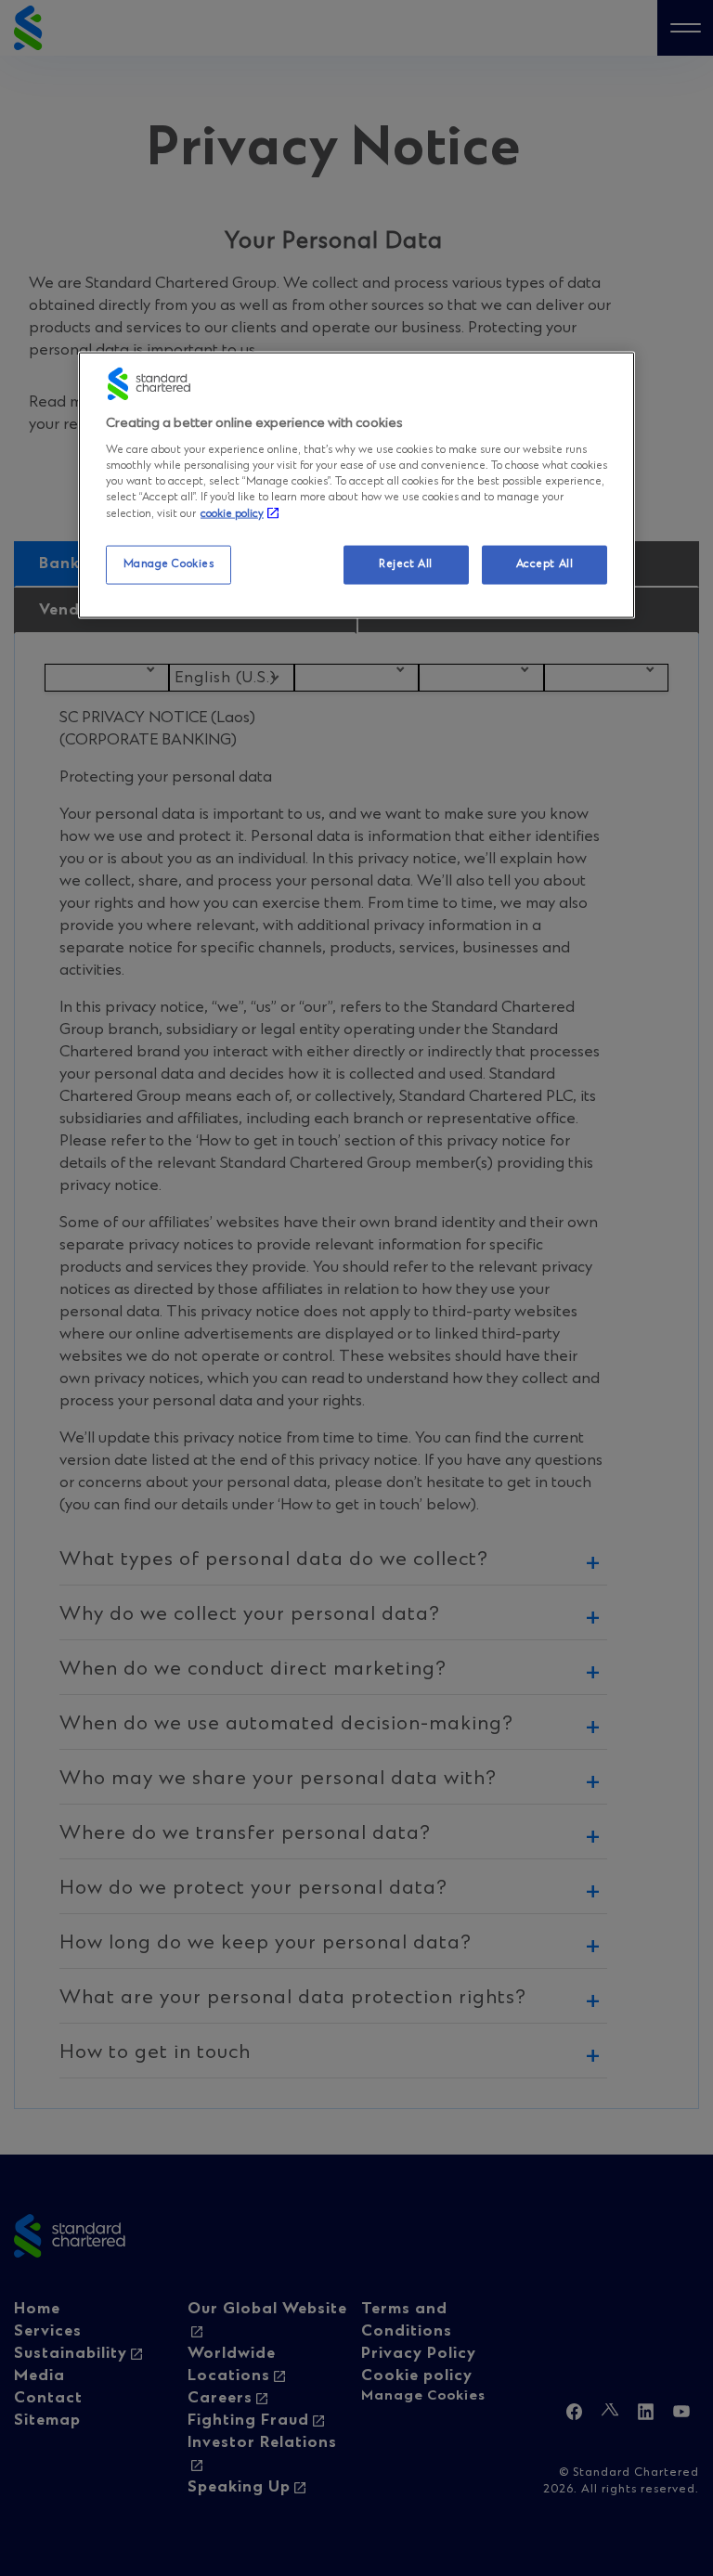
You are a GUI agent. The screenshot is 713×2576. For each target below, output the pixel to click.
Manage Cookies (169, 564)
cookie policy (232, 514)
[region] (356, 485)
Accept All (545, 564)
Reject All (406, 564)
